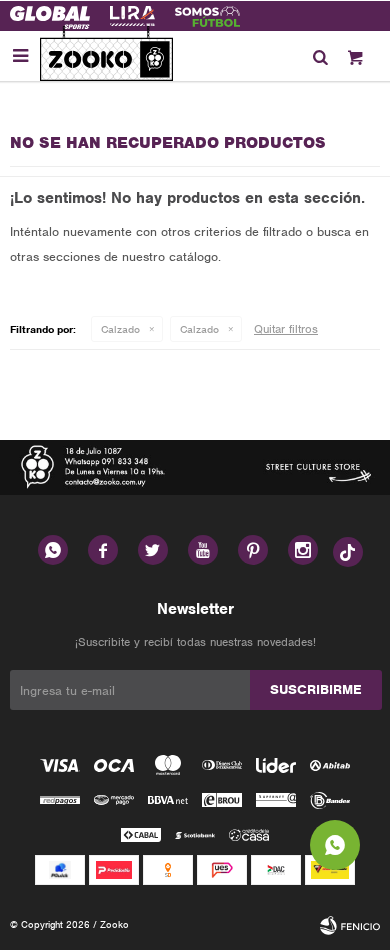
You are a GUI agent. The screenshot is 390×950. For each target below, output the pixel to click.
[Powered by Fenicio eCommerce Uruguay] (350, 925)
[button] (320, 56)
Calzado (120, 329)
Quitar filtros (286, 329)
